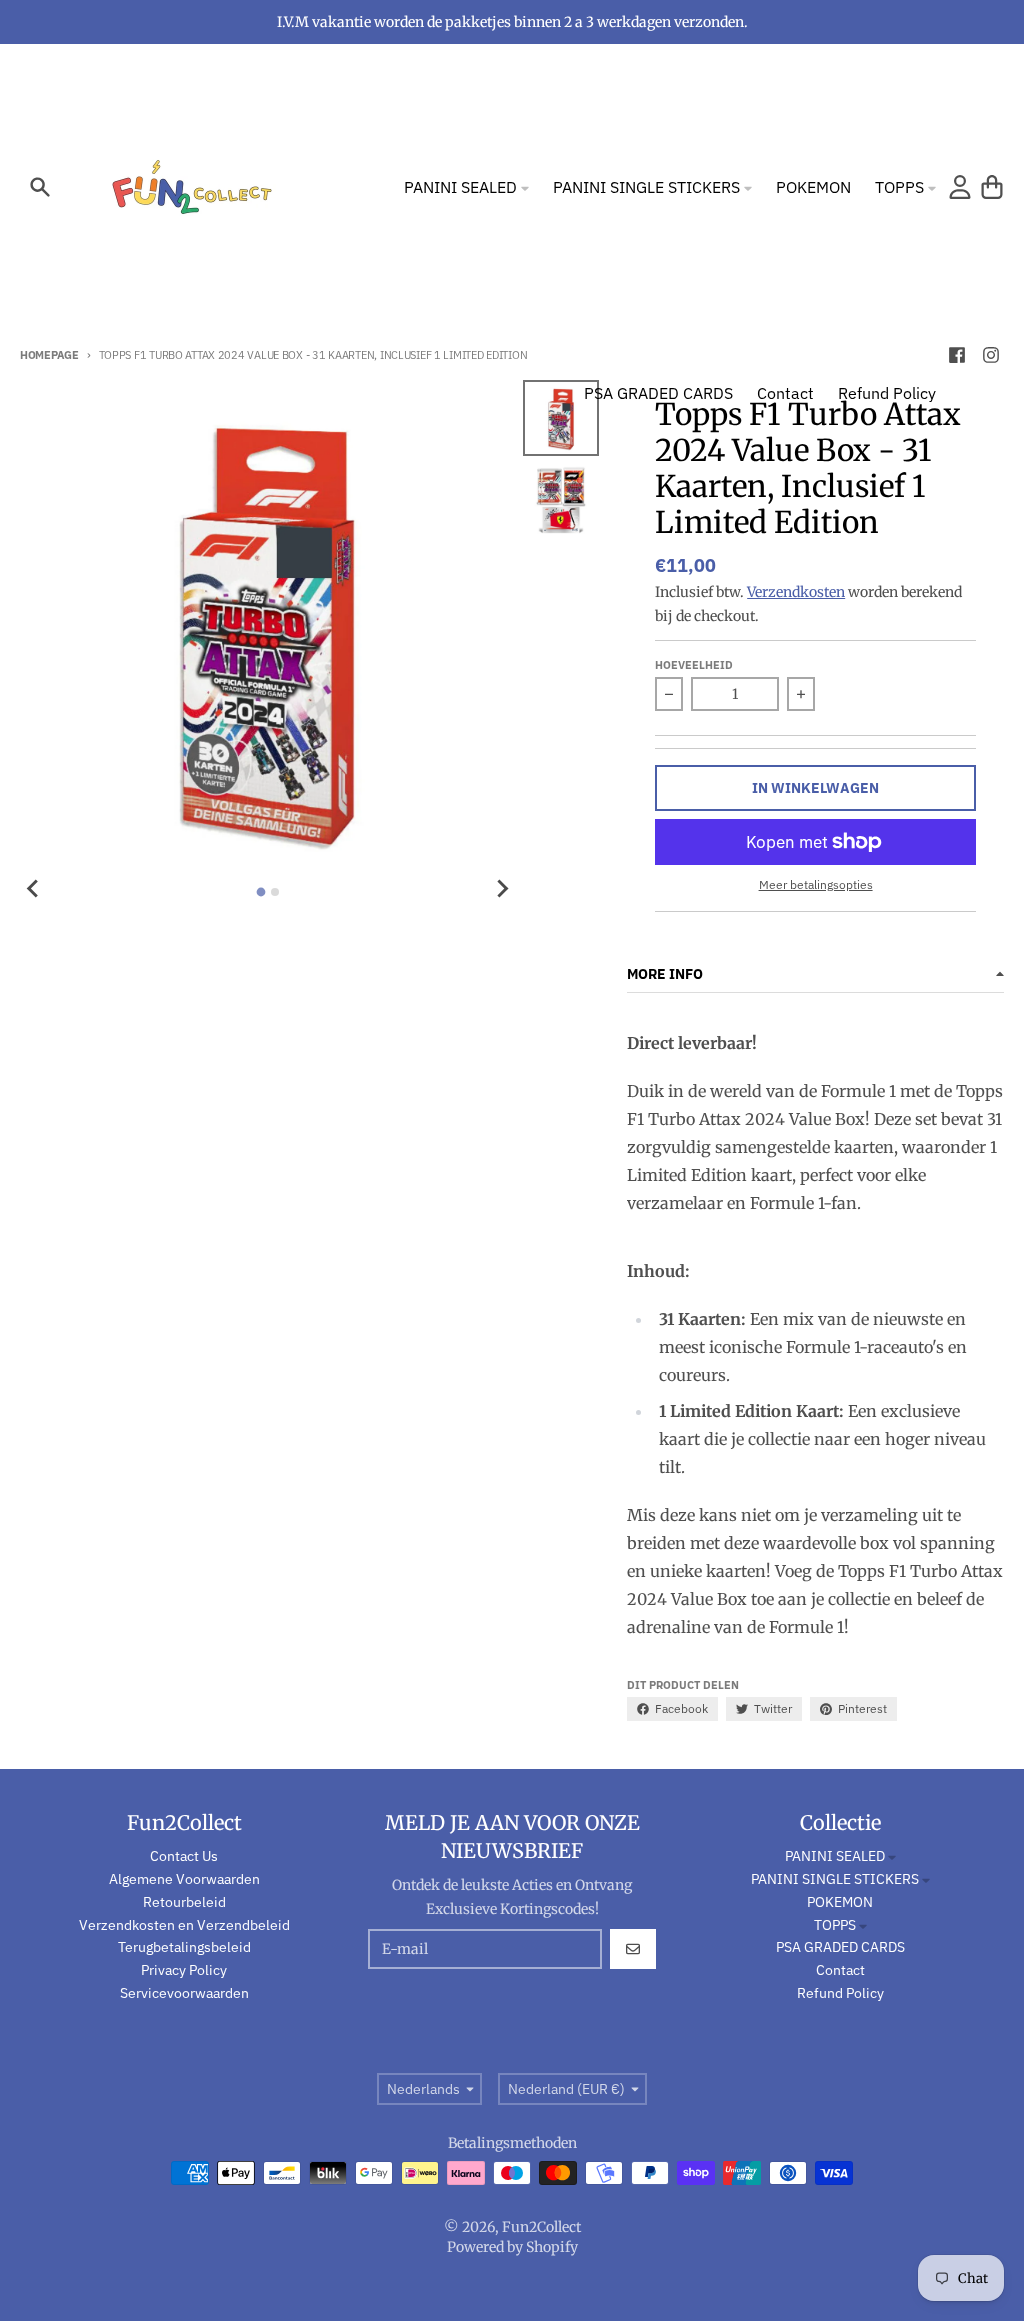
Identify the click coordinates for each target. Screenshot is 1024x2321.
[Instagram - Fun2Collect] (991, 355)
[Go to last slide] (34, 889)
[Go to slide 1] (260, 892)
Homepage (49, 355)
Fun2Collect (541, 2227)
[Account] (960, 187)
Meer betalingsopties (816, 884)
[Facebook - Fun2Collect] (957, 355)
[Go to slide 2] (275, 892)
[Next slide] (501, 889)
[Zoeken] (40, 187)
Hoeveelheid (694, 665)
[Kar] (992, 187)
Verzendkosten (796, 592)
